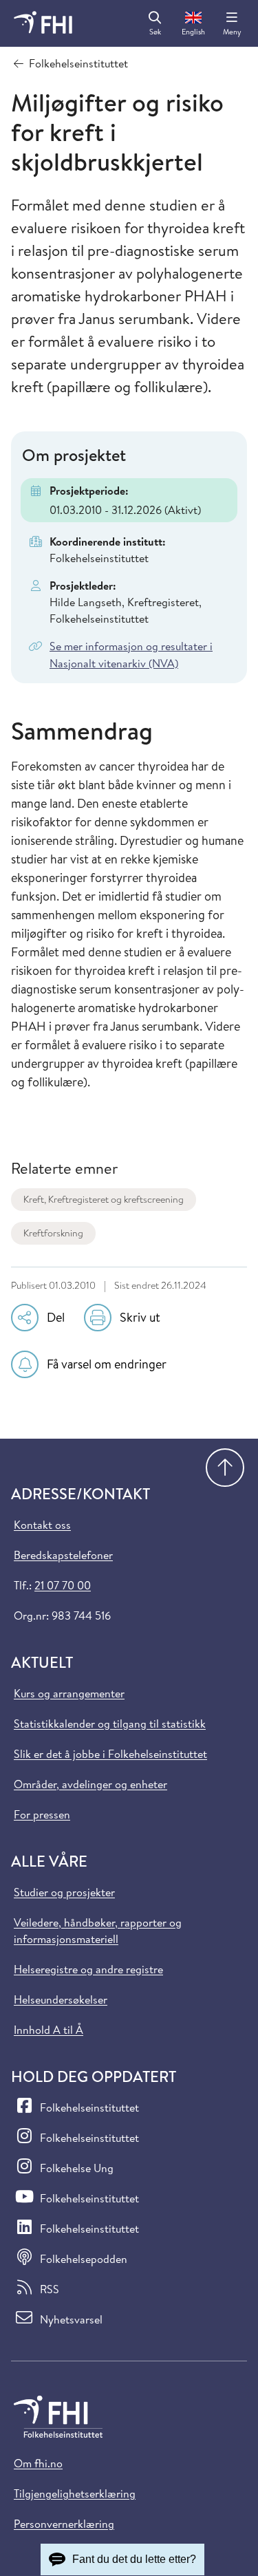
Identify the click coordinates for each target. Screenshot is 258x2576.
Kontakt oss (42, 1525)
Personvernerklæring (64, 2524)
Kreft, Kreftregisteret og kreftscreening (104, 1199)
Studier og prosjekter (64, 1892)
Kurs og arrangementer (69, 1693)
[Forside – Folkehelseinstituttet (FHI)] (43, 23)
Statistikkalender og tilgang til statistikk (110, 1724)
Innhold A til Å (49, 2030)
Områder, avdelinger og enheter (90, 1784)
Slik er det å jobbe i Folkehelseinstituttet (110, 1754)
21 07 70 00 (63, 1585)
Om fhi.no (38, 2463)
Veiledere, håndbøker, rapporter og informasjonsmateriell (98, 1931)
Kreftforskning (53, 1233)
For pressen (42, 1814)
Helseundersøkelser (61, 1999)
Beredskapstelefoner (63, 1555)
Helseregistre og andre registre (88, 1969)
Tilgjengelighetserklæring (75, 2493)
